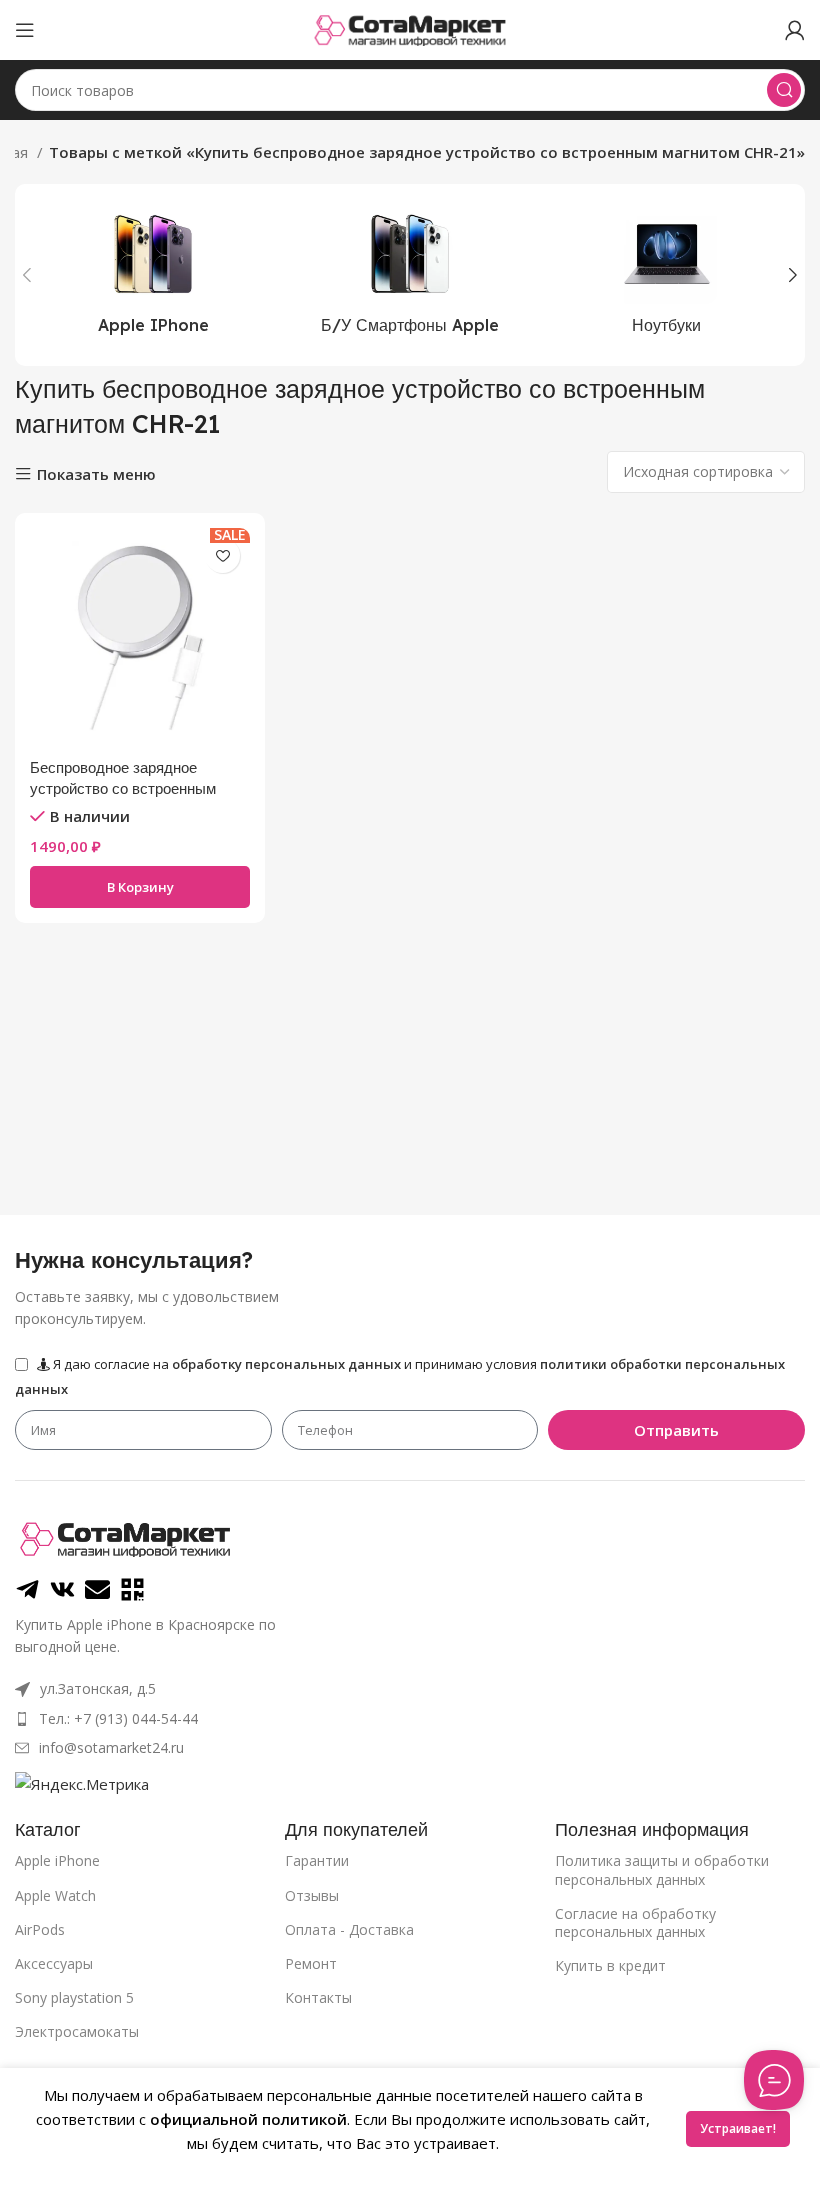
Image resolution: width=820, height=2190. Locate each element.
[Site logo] (410, 28)
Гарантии (317, 1860)
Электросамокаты (77, 2031)
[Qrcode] (132, 1589)
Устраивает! (738, 2128)
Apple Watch (55, 1895)
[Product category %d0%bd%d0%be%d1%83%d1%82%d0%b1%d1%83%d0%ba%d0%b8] (666, 275)
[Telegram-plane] (27, 1589)
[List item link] (278, 1719)
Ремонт (311, 1963)
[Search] (784, 90)
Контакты (318, 1997)
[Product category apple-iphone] (153, 275)
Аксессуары (54, 1963)
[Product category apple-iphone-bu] (410, 275)
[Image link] (125, 1537)
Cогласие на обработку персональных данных (635, 1922)
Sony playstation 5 (74, 1997)
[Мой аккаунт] (795, 30)
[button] (140, 887)
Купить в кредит (610, 1965)
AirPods (40, 1929)
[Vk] (62, 1589)
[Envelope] (97, 1589)
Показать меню (96, 474)
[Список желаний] (222, 555)
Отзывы (312, 1895)
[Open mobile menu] (25, 30)
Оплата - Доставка (349, 1929)
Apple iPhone (57, 1860)
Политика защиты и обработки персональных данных (662, 1869)
